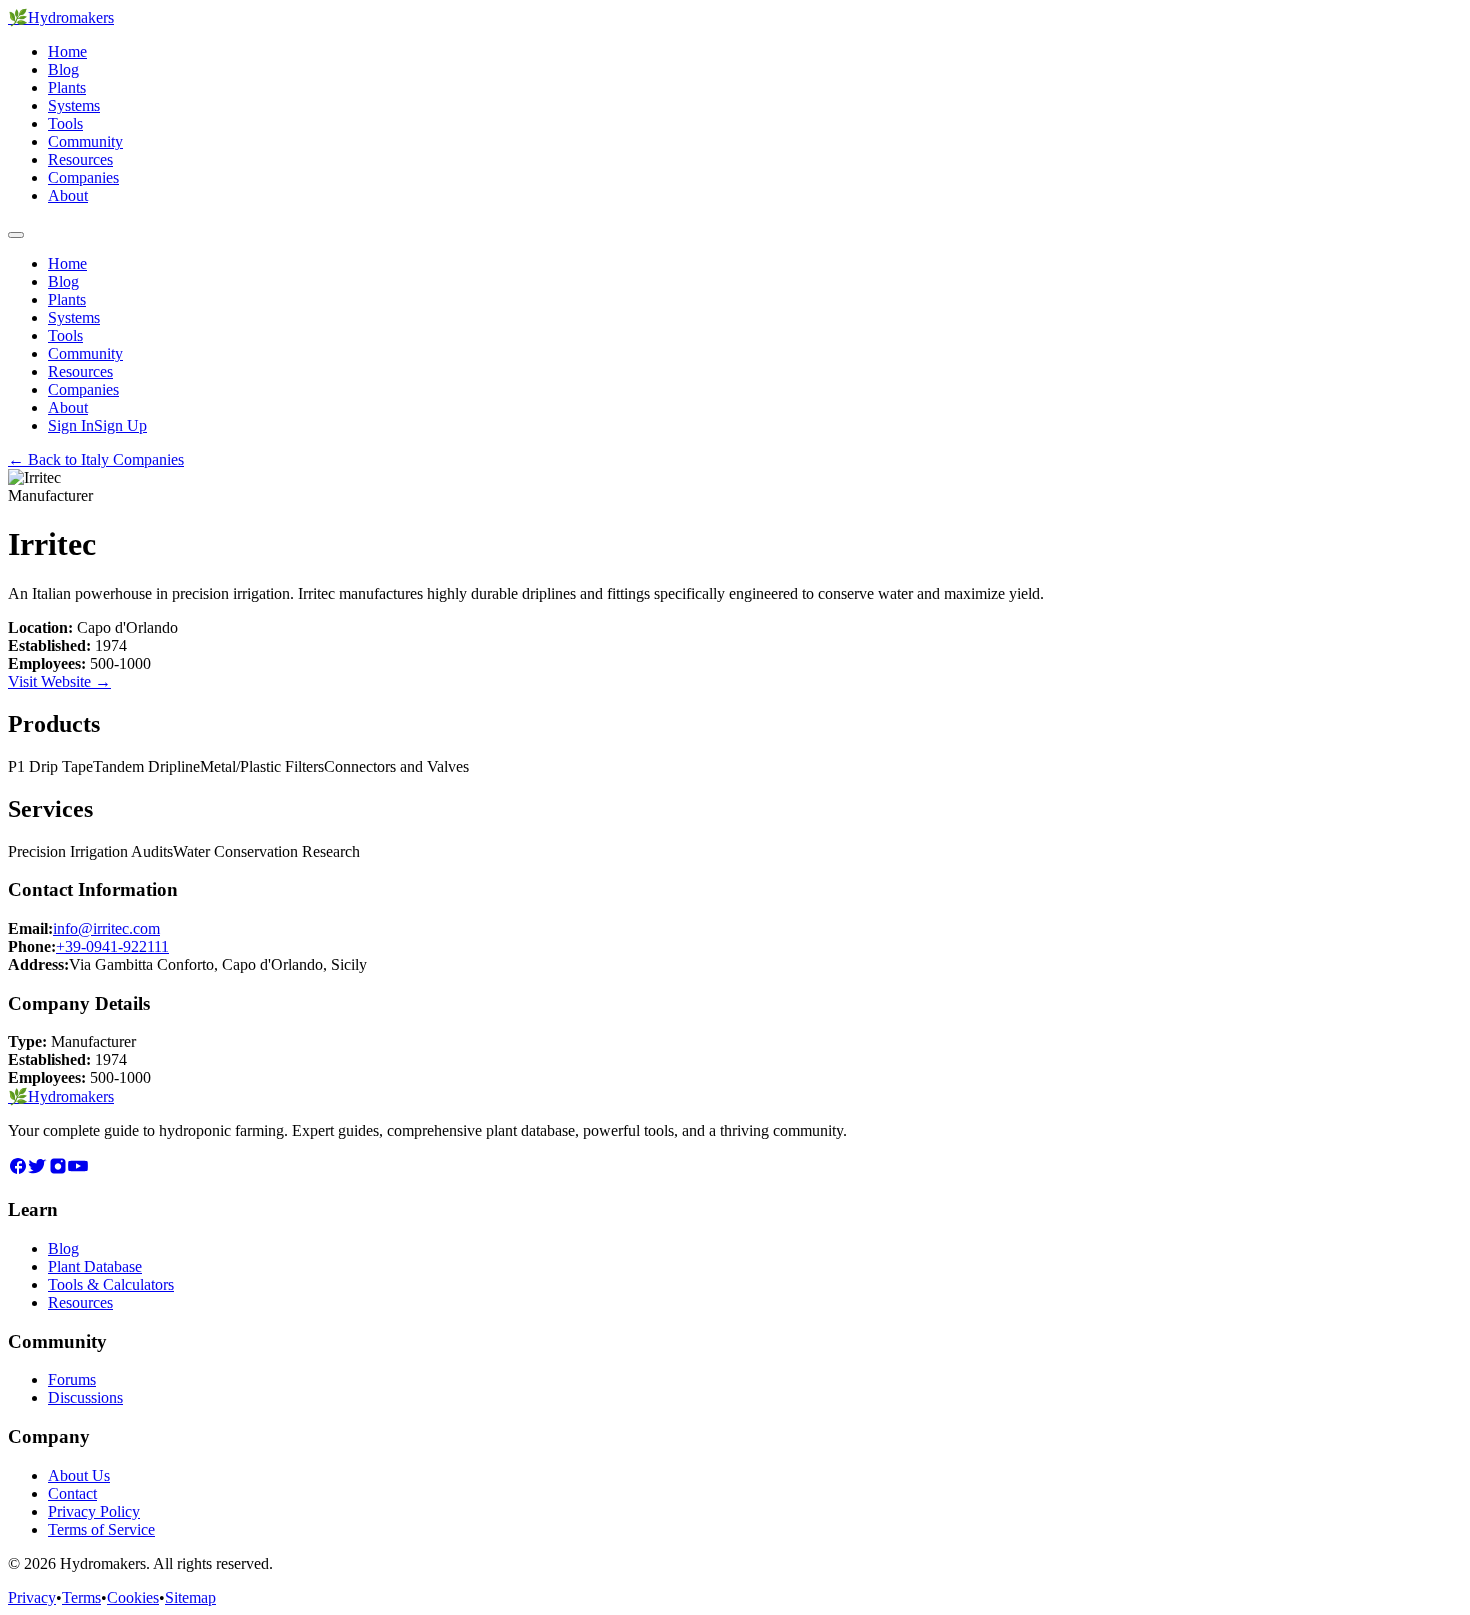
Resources (80, 159)
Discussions (85, 1397)
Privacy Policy (94, 1511)
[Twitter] (38, 1170)
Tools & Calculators (111, 1284)
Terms (81, 1597)
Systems (74, 105)
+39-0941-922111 (112, 946)
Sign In (71, 425)
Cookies (133, 1597)
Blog (63, 69)
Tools (65, 123)
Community (85, 141)
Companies (83, 177)
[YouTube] (78, 1170)
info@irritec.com (106, 928)
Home (67, 51)
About (68, 195)
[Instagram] (58, 1170)
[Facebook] (18, 1170)
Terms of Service (101, 1529)
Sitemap (190, 1597)
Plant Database (95, 1266)
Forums (72, 1379)
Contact (72, 1493)
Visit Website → (59, 681)
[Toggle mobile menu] (16, 235)
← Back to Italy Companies (96, 459)
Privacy (32, 1597)
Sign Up (120, 425)
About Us (79, 1475)
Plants (67, 87)
